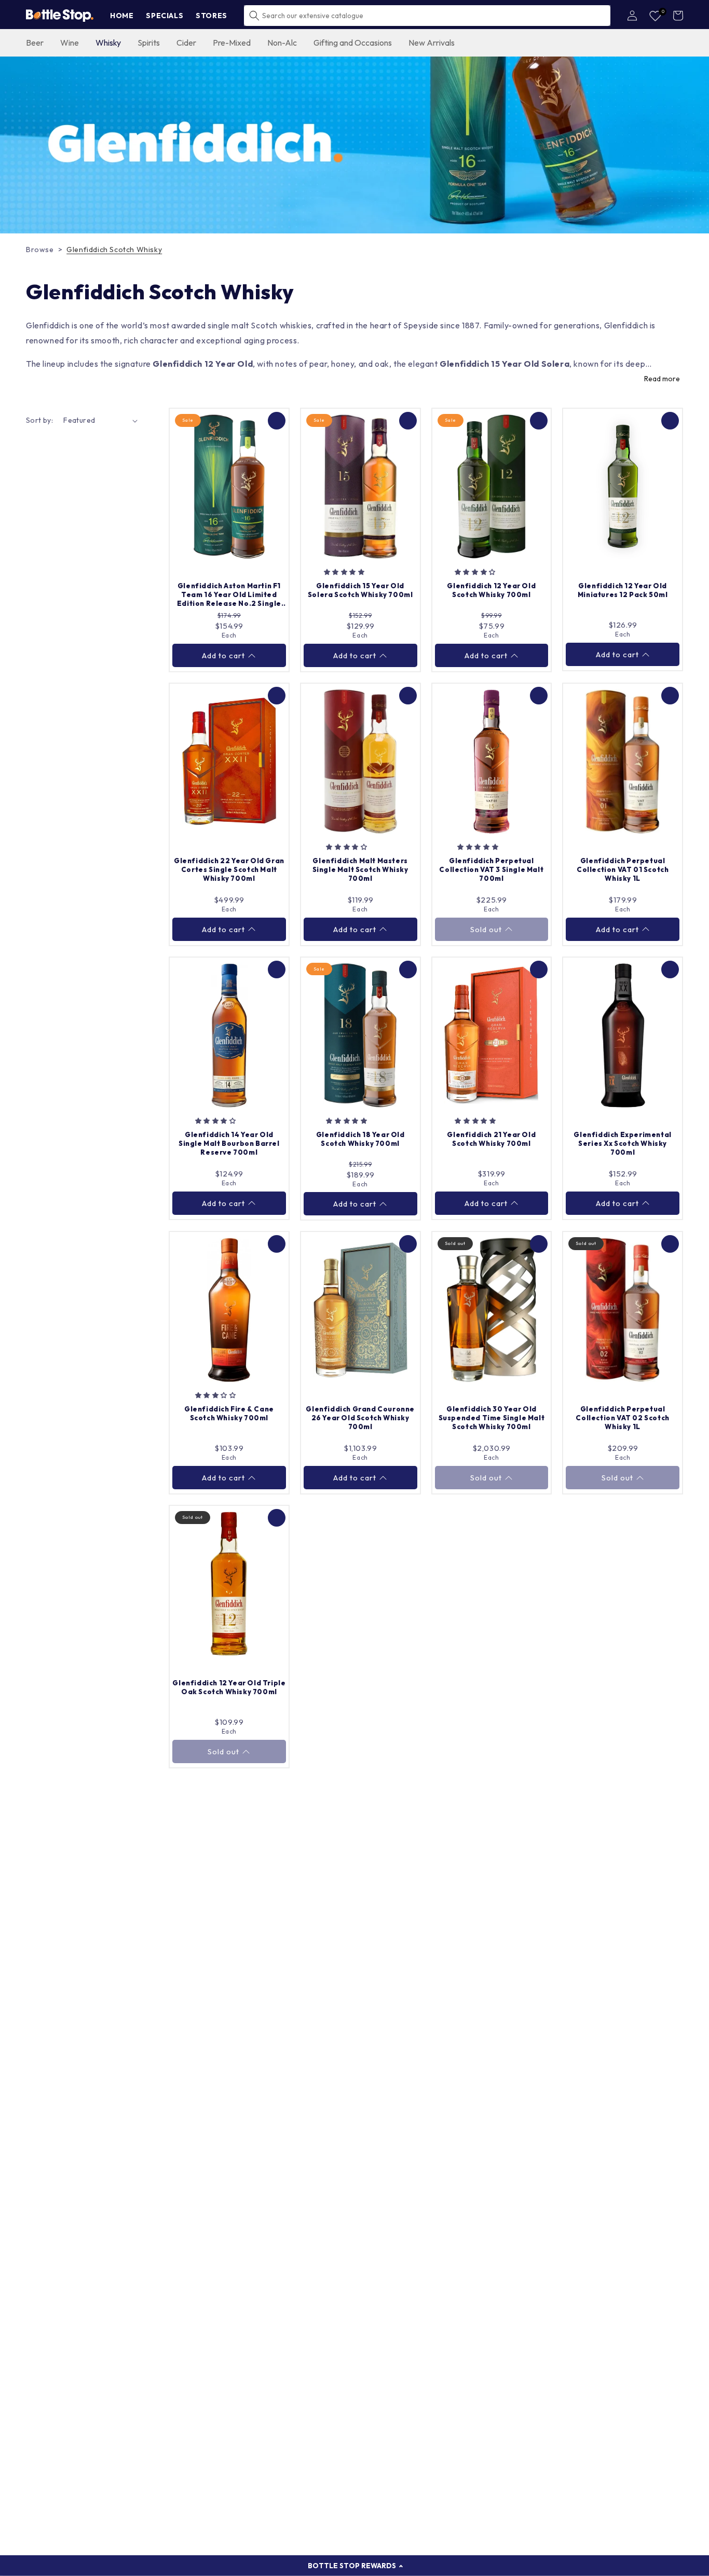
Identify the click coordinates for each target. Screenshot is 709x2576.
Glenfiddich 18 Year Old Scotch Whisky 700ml (360, 1139)
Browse (40, 250)
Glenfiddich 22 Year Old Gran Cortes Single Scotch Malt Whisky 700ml (229, 869)
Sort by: (39, 420)
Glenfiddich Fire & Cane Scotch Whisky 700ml (229, 1413)
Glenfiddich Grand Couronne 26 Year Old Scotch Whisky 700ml (360, 1418)
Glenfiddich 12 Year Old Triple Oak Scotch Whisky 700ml (229, 1687)
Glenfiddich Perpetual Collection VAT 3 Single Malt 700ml (491, 869)
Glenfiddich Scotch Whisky (114, 250)
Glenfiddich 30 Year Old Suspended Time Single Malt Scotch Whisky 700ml (492, 1418)
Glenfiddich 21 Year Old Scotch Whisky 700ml (491, 1139)
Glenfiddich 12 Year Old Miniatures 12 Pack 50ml (623, 590)
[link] (354, 145)
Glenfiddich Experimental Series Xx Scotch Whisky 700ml (622, 1143)
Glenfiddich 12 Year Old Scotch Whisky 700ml (491, 590)
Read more (662, 379)
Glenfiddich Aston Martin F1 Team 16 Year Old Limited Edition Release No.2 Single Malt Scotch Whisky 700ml (229, 595)
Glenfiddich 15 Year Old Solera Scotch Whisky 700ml (360, 590)
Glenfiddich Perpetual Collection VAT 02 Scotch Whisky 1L (622, 1418)
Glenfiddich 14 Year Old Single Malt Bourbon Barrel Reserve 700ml (229, 1143)
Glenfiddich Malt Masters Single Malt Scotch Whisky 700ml (360, 869)
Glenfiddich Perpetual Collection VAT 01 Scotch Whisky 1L (623, 869)
